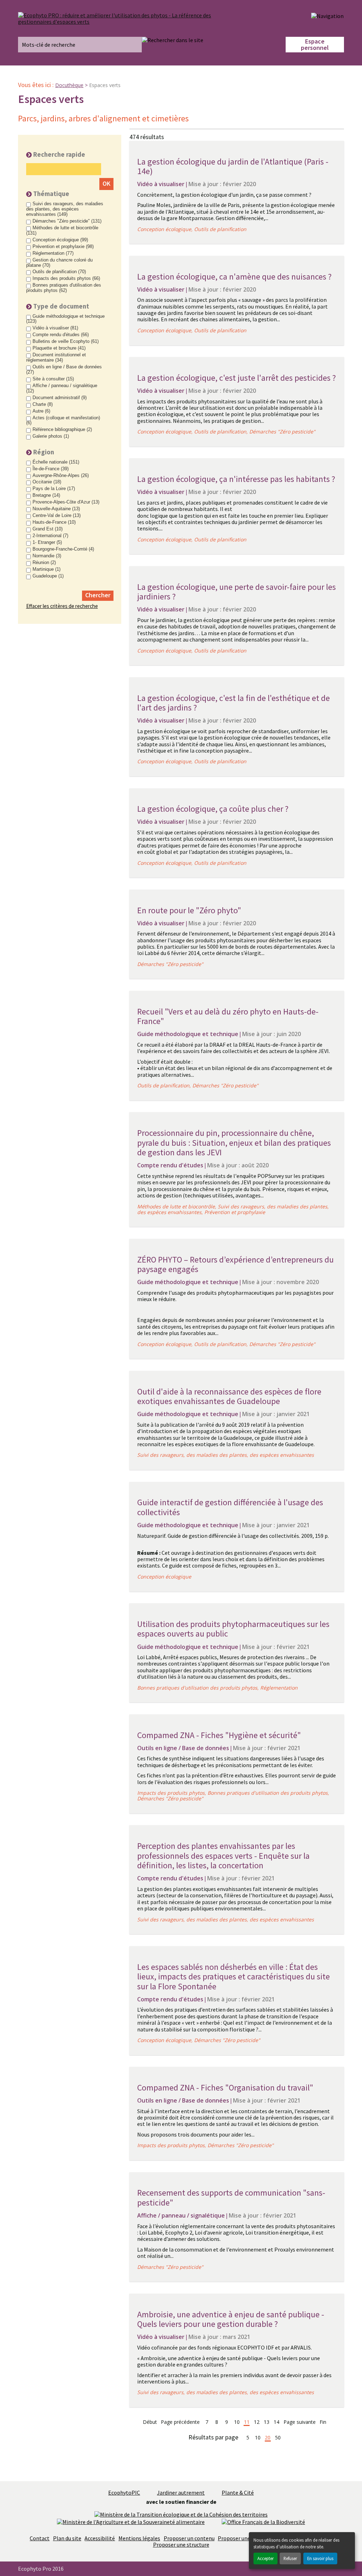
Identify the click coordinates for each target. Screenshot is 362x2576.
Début (150, 2422)
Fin (323, 2422)
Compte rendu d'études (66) (61, 335)
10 (237, 2422)
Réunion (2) (44, 563)
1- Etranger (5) (47, 542)
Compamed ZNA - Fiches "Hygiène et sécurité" (219, 1735)
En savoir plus (320, 2558)
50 (278, 2438)
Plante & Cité (238, 2492)
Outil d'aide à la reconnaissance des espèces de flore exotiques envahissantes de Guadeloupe (229, 1396)
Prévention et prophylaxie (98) (63, 247)
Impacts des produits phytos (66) (66, 278)
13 (267, 2422)
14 (276, 2422)
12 (257, 2422)
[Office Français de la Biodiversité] (263, 2521)
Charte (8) (43, 404)
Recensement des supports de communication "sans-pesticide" (231, 2198)
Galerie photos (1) (51, 436)
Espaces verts (105, 85)
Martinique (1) (46, 569)
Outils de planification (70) (59, 272)
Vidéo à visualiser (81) (55, 328)
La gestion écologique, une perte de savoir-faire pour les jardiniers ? (237, 592)
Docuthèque (69, 85)
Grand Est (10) (48, 529)
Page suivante (300, 2422)
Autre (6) (41, 411)
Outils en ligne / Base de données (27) (64, 370)
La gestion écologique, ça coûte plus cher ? (213, 809)
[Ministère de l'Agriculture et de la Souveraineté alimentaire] (131, 2521)
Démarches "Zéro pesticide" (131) (67, 221)
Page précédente (180, 2422)
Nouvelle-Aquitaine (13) (56, 509)
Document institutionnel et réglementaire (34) (56, 358)
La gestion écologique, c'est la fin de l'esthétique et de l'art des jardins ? (233, 703)
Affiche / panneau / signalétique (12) (62, 388)
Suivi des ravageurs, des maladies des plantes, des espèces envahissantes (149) (65, 209)
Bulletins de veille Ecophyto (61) (66, 341)
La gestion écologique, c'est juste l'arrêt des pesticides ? (237, 378)
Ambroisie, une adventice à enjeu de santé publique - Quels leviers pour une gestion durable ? (231, 2319)
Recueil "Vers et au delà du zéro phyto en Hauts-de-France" (228, 1016)
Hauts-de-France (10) (54, 522)
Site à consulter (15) (53, 379)
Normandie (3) (47, 556)
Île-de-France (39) (51, 469)
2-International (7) (50, 536)
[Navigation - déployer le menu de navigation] (327, 16)
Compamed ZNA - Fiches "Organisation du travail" (225, 2088)
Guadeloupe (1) (48, 576)
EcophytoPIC (124, 2492)
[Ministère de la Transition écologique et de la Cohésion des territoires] (181, 2514)
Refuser (290, 2558)
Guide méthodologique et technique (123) (65, 319)
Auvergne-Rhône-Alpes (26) (61, 476)
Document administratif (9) (60, 398)
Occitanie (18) (47, 482)
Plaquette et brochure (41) (59, 348)
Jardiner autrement (181, 2492)
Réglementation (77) (53, 253)
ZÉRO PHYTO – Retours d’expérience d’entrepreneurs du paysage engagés (235, 1264)
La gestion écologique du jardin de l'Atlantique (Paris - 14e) (233, 166)
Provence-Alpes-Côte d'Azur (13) (66, 502)
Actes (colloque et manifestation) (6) (63, 421)
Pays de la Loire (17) (54, 489)
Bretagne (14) (46, 495)
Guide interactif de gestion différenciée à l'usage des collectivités (230, 1507)
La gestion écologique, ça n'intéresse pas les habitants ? (236, 479)
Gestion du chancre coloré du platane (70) (59, 263)
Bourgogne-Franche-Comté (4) (63, 549)
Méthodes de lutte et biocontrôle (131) (62, 231)
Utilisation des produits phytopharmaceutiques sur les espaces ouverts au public (233, 1629)
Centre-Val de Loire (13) (57, 516)
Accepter (265, 2558)
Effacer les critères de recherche (62, 606)
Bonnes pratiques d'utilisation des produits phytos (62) (64, 288)
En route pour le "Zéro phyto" (189, 910)
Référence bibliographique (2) (62, 430)
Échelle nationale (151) (56, 462)
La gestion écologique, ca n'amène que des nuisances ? (234, 277)
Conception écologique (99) (60, 240)
